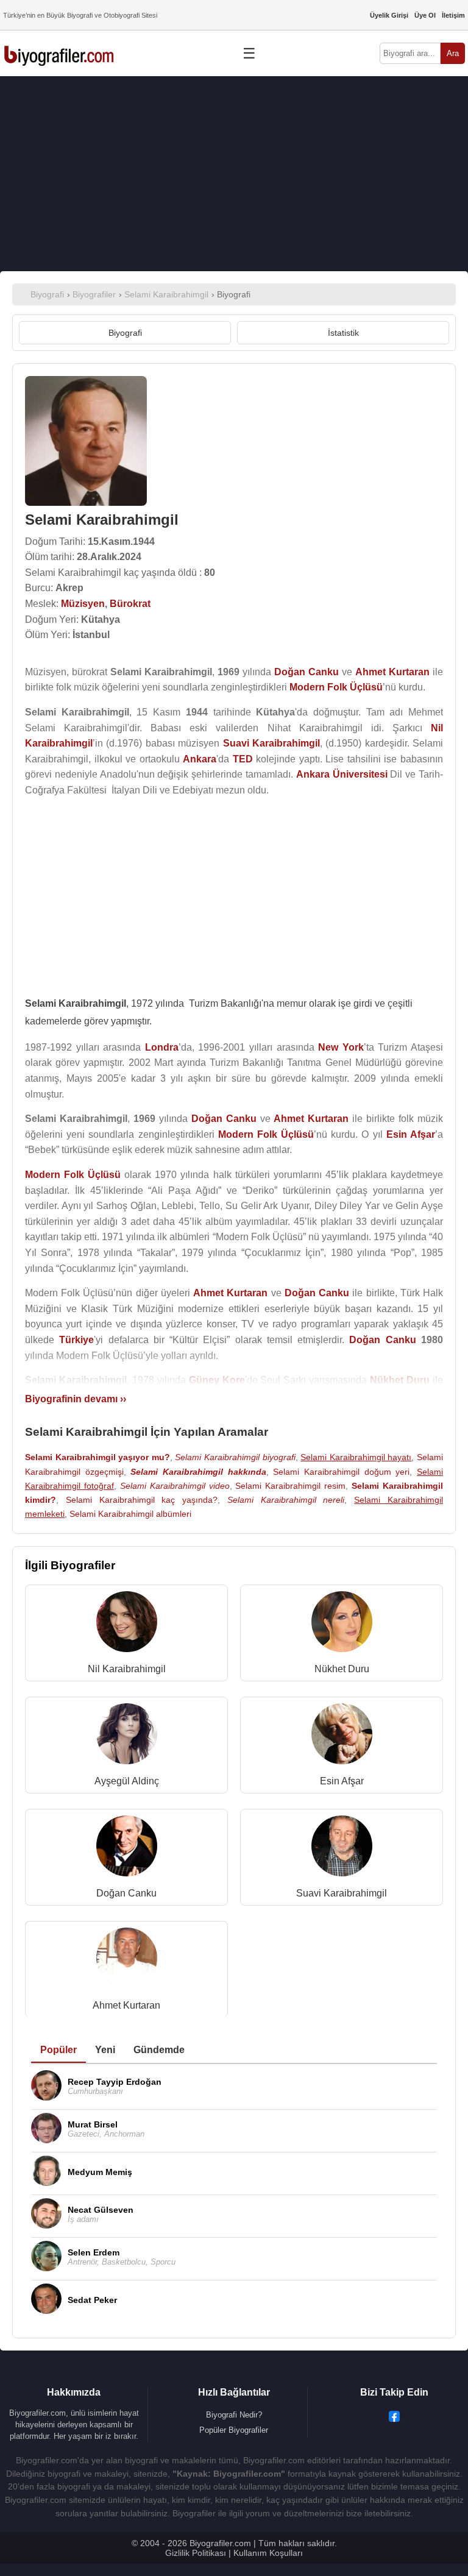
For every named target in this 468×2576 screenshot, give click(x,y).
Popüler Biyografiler (234, 2430)
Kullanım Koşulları (268, 2553)
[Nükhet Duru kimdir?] (342, 1624)
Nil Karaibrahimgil (127, 1669)
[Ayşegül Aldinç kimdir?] (127, 1737)
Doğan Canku (126, 1893)
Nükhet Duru (342, 1669)
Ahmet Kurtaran (126, 2005)
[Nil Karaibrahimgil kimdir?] (127, 1624)
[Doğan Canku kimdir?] (127, 1849)
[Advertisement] (234, 174)
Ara (453, 53)
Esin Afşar (342, 1781)
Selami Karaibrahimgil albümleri (130, 1514)
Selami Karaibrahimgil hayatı (356, 1457)
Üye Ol (425, 15)
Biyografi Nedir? (234, 2415)
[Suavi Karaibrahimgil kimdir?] (342, 1849)
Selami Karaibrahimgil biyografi (235, 1457)
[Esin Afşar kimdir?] (342, 1737)
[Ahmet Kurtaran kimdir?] (127, 1961)
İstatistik (343, 333)
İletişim (453, 15)
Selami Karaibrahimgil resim (290, 1486)
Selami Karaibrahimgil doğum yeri (341, 1472)
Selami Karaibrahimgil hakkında (198, 1472)
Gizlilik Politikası (196, 2553)
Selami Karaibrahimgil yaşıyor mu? (97, 1457)
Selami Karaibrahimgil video (175, 1486)
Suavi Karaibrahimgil (342, 1893)
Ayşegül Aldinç (127, 1781)
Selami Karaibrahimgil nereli (286, 1500)
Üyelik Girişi (389, 15)
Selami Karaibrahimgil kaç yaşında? (142, 1500)
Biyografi (125, 333)
